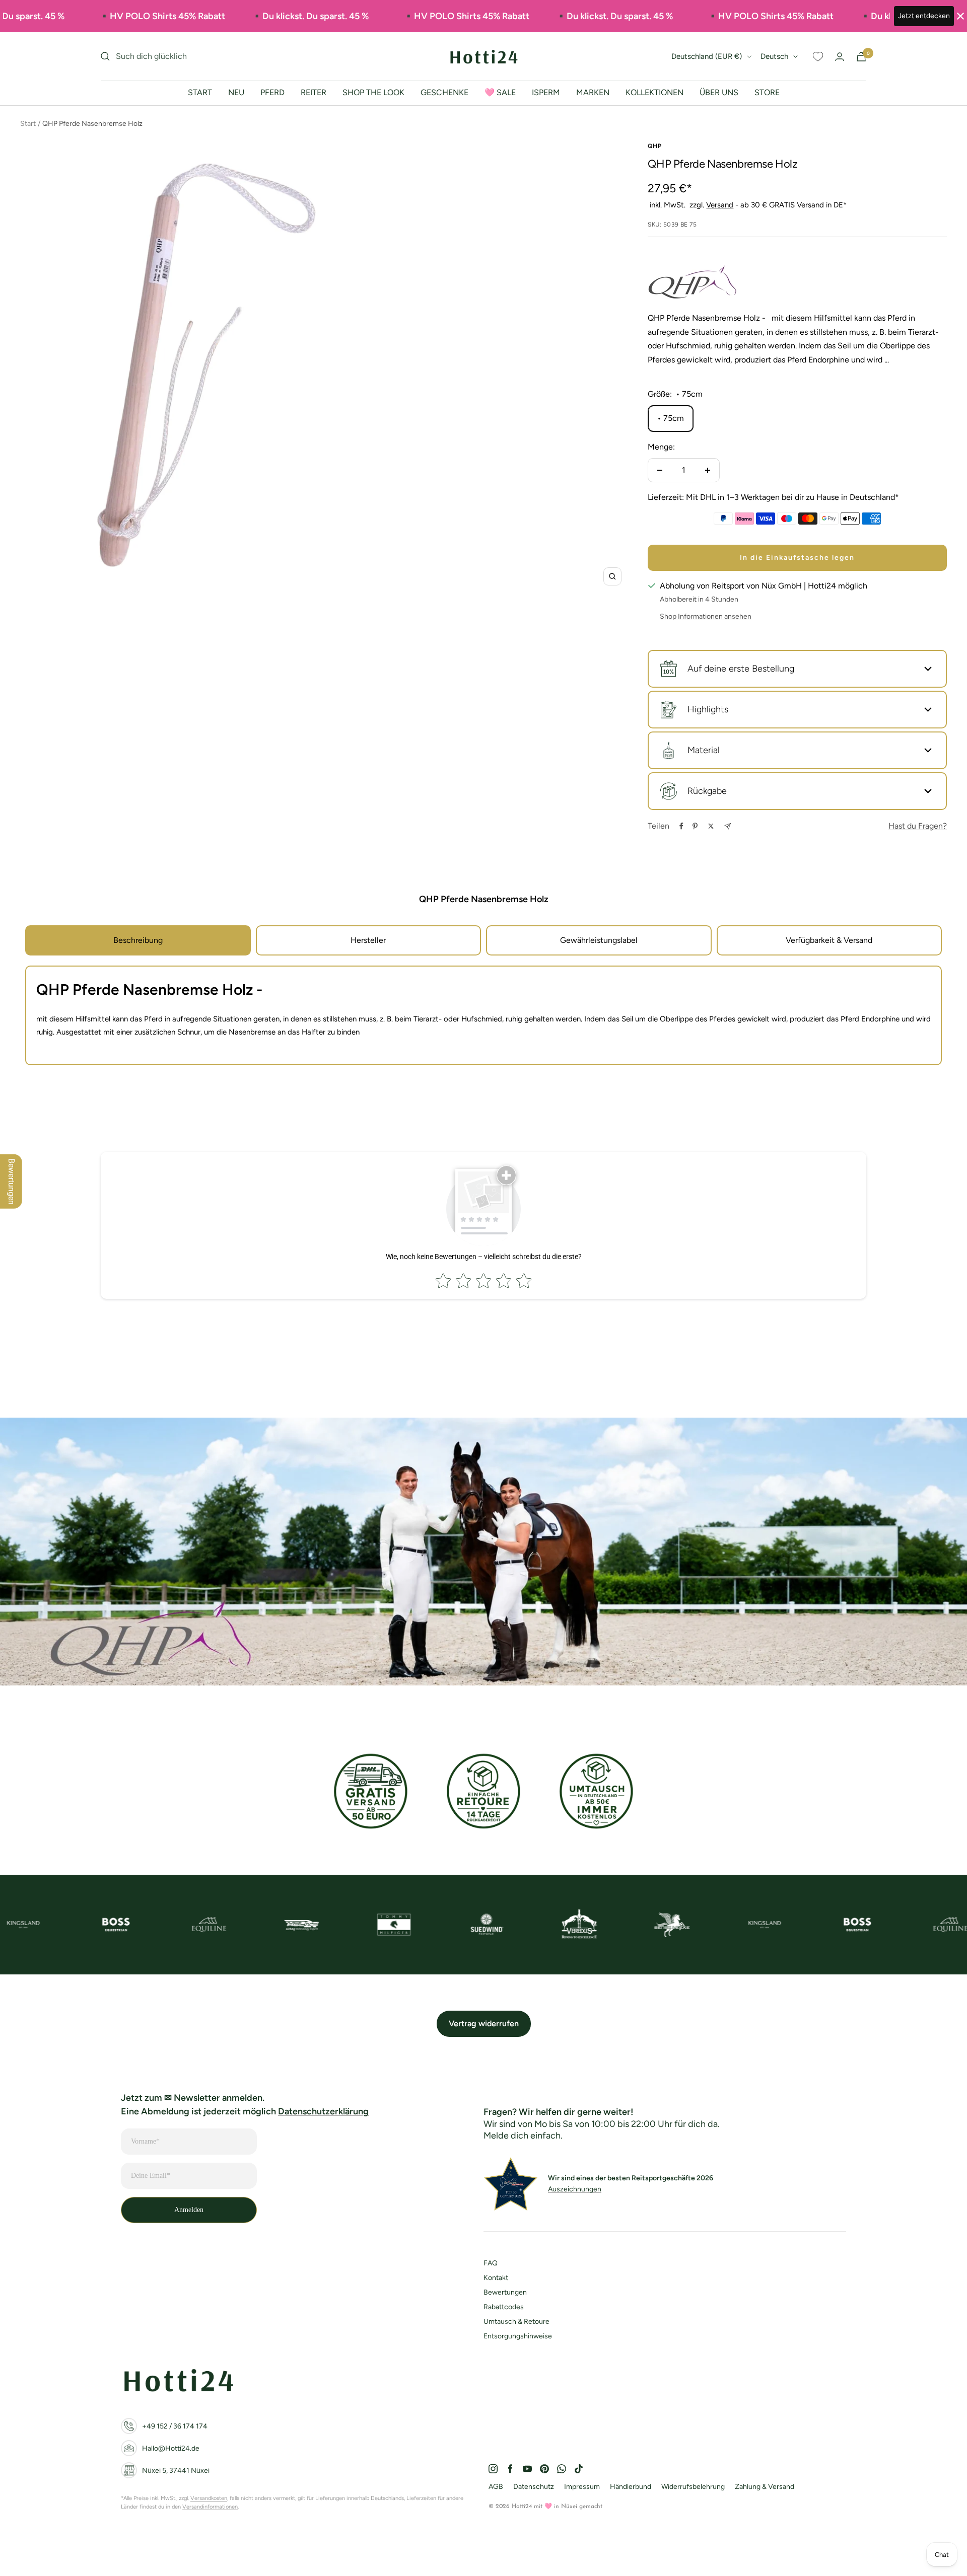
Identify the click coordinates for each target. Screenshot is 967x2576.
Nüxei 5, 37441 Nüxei (176, 2471)
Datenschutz (534, 2487)
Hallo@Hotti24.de (171, 2448)
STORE (767, 92)
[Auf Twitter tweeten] (711, 826)
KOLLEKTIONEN (654, 92)
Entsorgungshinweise (518, 2336)
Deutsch (774, 56)
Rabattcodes (504, 2307)
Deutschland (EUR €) (707, 56)
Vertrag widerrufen (484, 2023)
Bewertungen (505, 2292)
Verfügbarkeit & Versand (829, 940)
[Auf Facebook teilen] (681, 826)
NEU (236, 92)
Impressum (582, 2487)
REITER (314, 92)
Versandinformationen (210, 2507)
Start (28, 124)
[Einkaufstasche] (861, 57)
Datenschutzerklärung (323, 2111)
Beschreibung (138, 940)
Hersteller (368, 940)
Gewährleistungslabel (599, 940)
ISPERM (546, 92)
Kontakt (496, 2278)
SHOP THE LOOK (373, 92)
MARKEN (593, 92)
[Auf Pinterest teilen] (695, 826)
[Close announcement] (960, 16)
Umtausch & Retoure (516, 2322)
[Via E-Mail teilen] (728, 826)
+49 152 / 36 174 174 (175, 2426)
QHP (655, 146)
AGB (496, 2487)
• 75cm (671, 418)
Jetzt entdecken (924, 16)
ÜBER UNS (719, 92)
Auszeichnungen (575, 2189)
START (200, 92)
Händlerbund (631, 2487)
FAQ (491, 2263)
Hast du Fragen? (918, 826)
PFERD (272, 92)
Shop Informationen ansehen (706, 616)
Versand (720, 205)
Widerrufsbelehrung (693, 2487)
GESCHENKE (444, 92)
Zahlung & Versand (765, 2487)
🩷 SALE (500, 92)
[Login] (840, 57)
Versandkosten (209, 2498)
